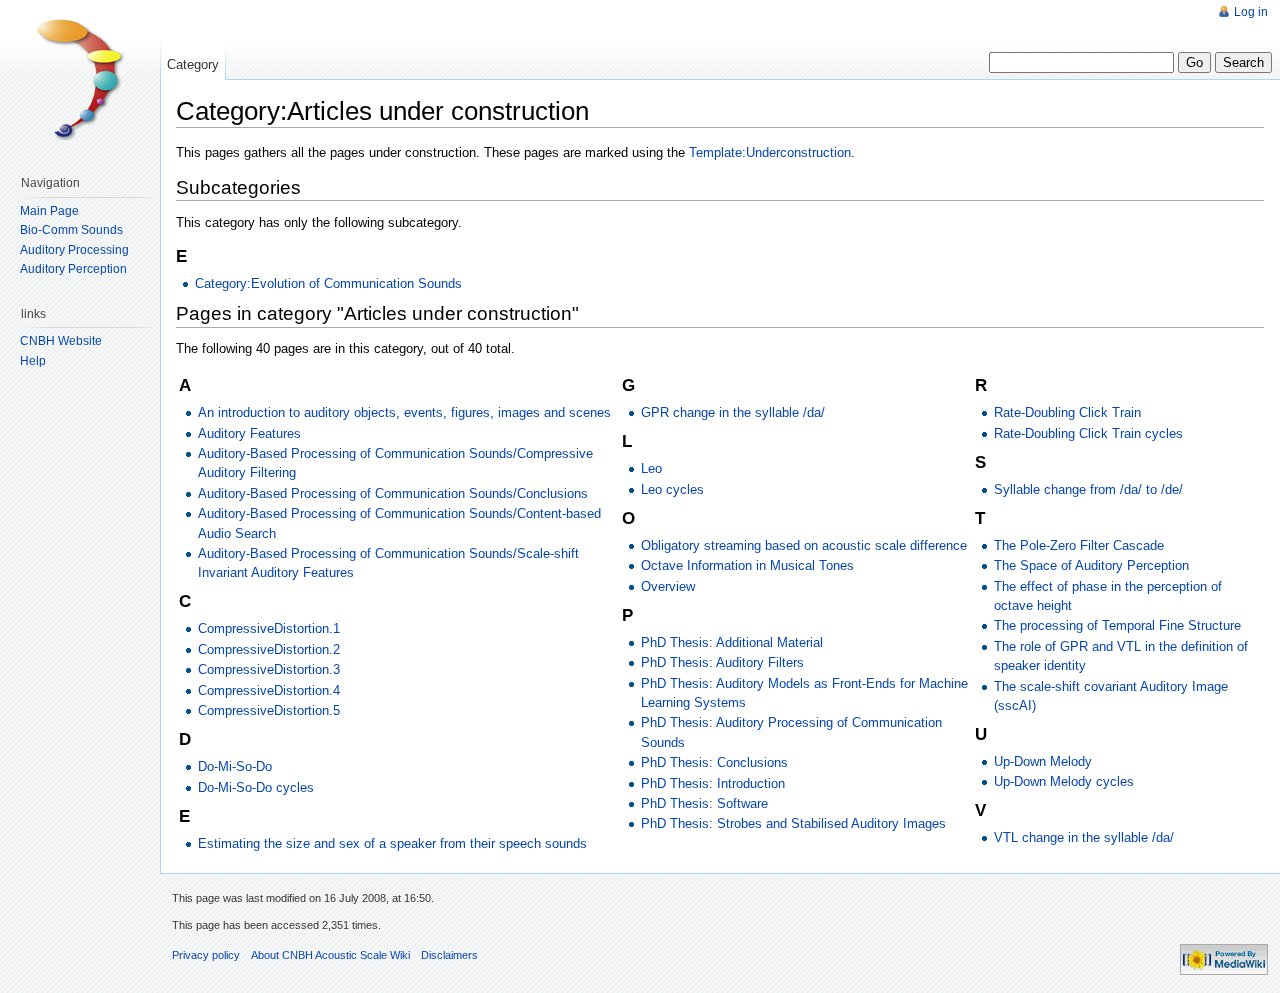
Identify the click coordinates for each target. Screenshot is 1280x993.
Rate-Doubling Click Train (1067, 412)
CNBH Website (61, 341)
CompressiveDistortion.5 (269, 710)
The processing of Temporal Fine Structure (1117, 625)
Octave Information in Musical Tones (747, 565)
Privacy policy (206, 955)
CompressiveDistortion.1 (269, 628)
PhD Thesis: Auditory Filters (722, 662)
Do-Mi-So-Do (235, 766)
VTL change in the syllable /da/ (1084, 837)
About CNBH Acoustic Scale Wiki (330, 955)
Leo (651, 468)
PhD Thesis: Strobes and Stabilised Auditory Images (793, 823)
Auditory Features (249, 433)
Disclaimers (449, 955)
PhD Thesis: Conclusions (714, 762)
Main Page (49, 211)
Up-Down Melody (1043, 761)
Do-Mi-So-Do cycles (256, 787)
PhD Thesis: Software (704, 803)
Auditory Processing (74, 250)
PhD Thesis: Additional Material (732, 642)
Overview (668, 586)
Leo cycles (672, 489)
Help (33, 361)
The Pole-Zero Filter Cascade (1079, 545)
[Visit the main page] (80, 80)
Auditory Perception (73, 269)
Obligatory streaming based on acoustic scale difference (804, 545)
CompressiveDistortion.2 (269, 649)
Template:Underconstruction (770, 152)
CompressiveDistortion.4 (269, 690)
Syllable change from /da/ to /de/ (1088, 489)
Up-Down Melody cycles (1064, 781)
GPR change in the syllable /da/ (733, 412)
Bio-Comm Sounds (71, 230)
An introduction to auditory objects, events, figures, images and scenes (404, 412)
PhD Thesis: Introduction (713, 783)
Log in (1251, 12)
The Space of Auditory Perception (1091, 565)
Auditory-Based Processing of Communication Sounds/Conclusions (393, 493)
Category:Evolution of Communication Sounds (328, 283)
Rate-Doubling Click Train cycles (1088, 433)
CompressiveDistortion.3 (269, 669)
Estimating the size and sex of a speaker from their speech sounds (392, 843)
